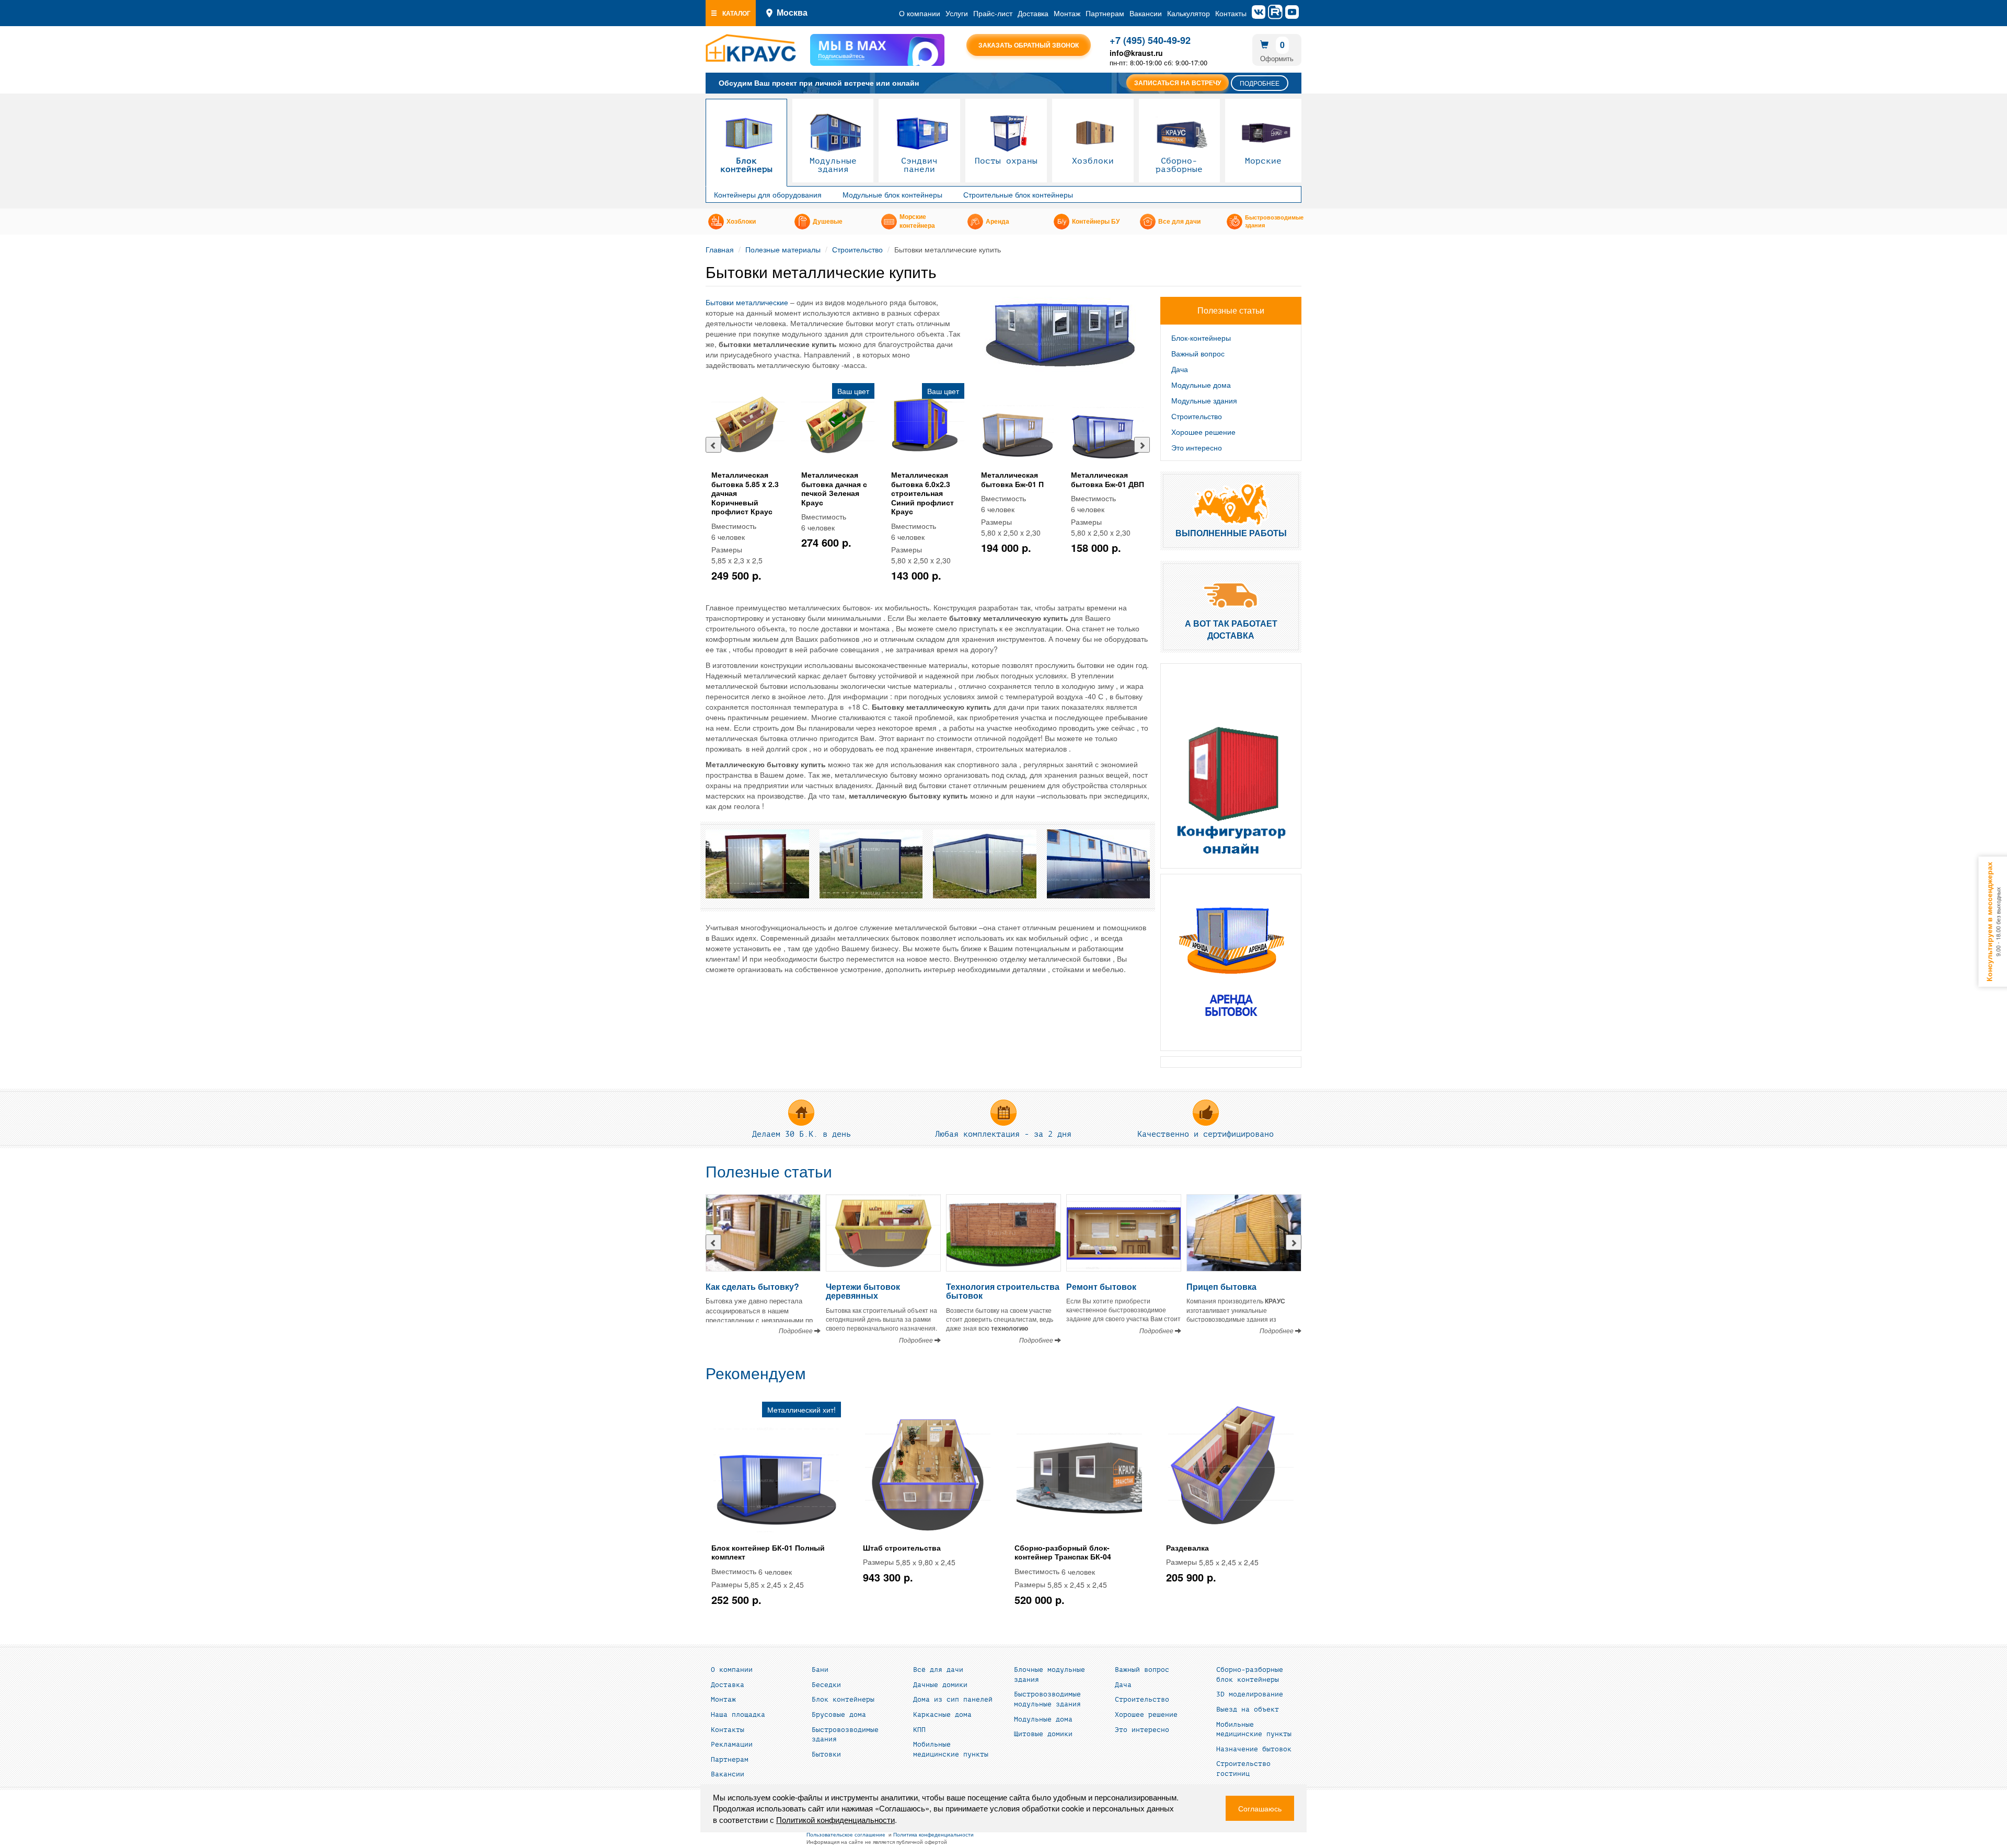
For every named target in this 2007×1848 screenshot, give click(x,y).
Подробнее (1260, 83)
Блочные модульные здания (1049, 1675)
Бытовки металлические (747, 302)
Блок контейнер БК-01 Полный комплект (768, 1552)
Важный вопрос (1198, 353)
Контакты (1231, 13)
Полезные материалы (783, 249)
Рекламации (732, 1745)
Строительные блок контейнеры (1018, 194)
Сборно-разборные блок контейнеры (1250, 1675)
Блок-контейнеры (1201, 338)
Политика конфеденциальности (933, 1834)
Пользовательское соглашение (846, 1834)
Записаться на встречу (1178, 83)
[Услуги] (1231, 962)
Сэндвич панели (919, 165)
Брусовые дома (839, 1715)
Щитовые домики (1043, 1734)
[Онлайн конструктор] (1231, 766)
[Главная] (751, 48)
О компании (920, 13)
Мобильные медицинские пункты (951, 1749)
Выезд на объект (1248, 1710)
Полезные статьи (769, 1172)
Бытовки (826, 1754)
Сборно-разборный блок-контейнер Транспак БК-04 (1063, 1552)
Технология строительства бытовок (1003, 1291)
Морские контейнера (917, 221)
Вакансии (1146, 13)
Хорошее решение (1203, 432)
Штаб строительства (902, 1547)
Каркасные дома (942, 1715)
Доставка (1033, 13)
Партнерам (1105, 13)
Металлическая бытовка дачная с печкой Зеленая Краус (834, 488)
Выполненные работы (1231, 533)
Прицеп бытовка (1221, 1286)
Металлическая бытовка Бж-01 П (1012, 479)
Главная (720, 249)
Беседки (826, 1685)
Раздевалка (1187, 1547)
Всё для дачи (938, 1670)
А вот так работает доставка (1231, 629)
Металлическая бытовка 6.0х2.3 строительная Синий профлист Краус (922, 493)
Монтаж (1067, 13)
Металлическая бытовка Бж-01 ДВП (1108, 479)
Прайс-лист (993, 13)
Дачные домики (940, 1685)
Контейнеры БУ (1096, 222)
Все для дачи (1179, 222)
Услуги (957, 13)
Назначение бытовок (1254, 1749)
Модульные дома (1201, 385)
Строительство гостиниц (1243, 1769)
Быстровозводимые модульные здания (1047, 1699)
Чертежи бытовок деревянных (863, 1291)
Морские (1263, 161)
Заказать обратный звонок (1029, 45)
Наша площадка (738, 1715)
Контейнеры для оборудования (768, 194)
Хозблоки (1093, 161)
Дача (1180, 369)
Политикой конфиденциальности (835, 1820)
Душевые (828, 222)
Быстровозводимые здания (1274, 222)
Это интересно (1197, 447)
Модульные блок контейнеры (892, 194)
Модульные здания (833, 165)
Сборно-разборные (1179, 165)
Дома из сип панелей (953, 1700)
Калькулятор (1189, 13)
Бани (820, 1670)
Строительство (857, 249)
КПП (919, 1730)
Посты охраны (1006, 161)
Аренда (997, 222)
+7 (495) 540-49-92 (1150, 40)
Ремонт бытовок (1101, 1286)
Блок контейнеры (746, 165)
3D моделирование (1250, 1694)
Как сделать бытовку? (752, 1286)
